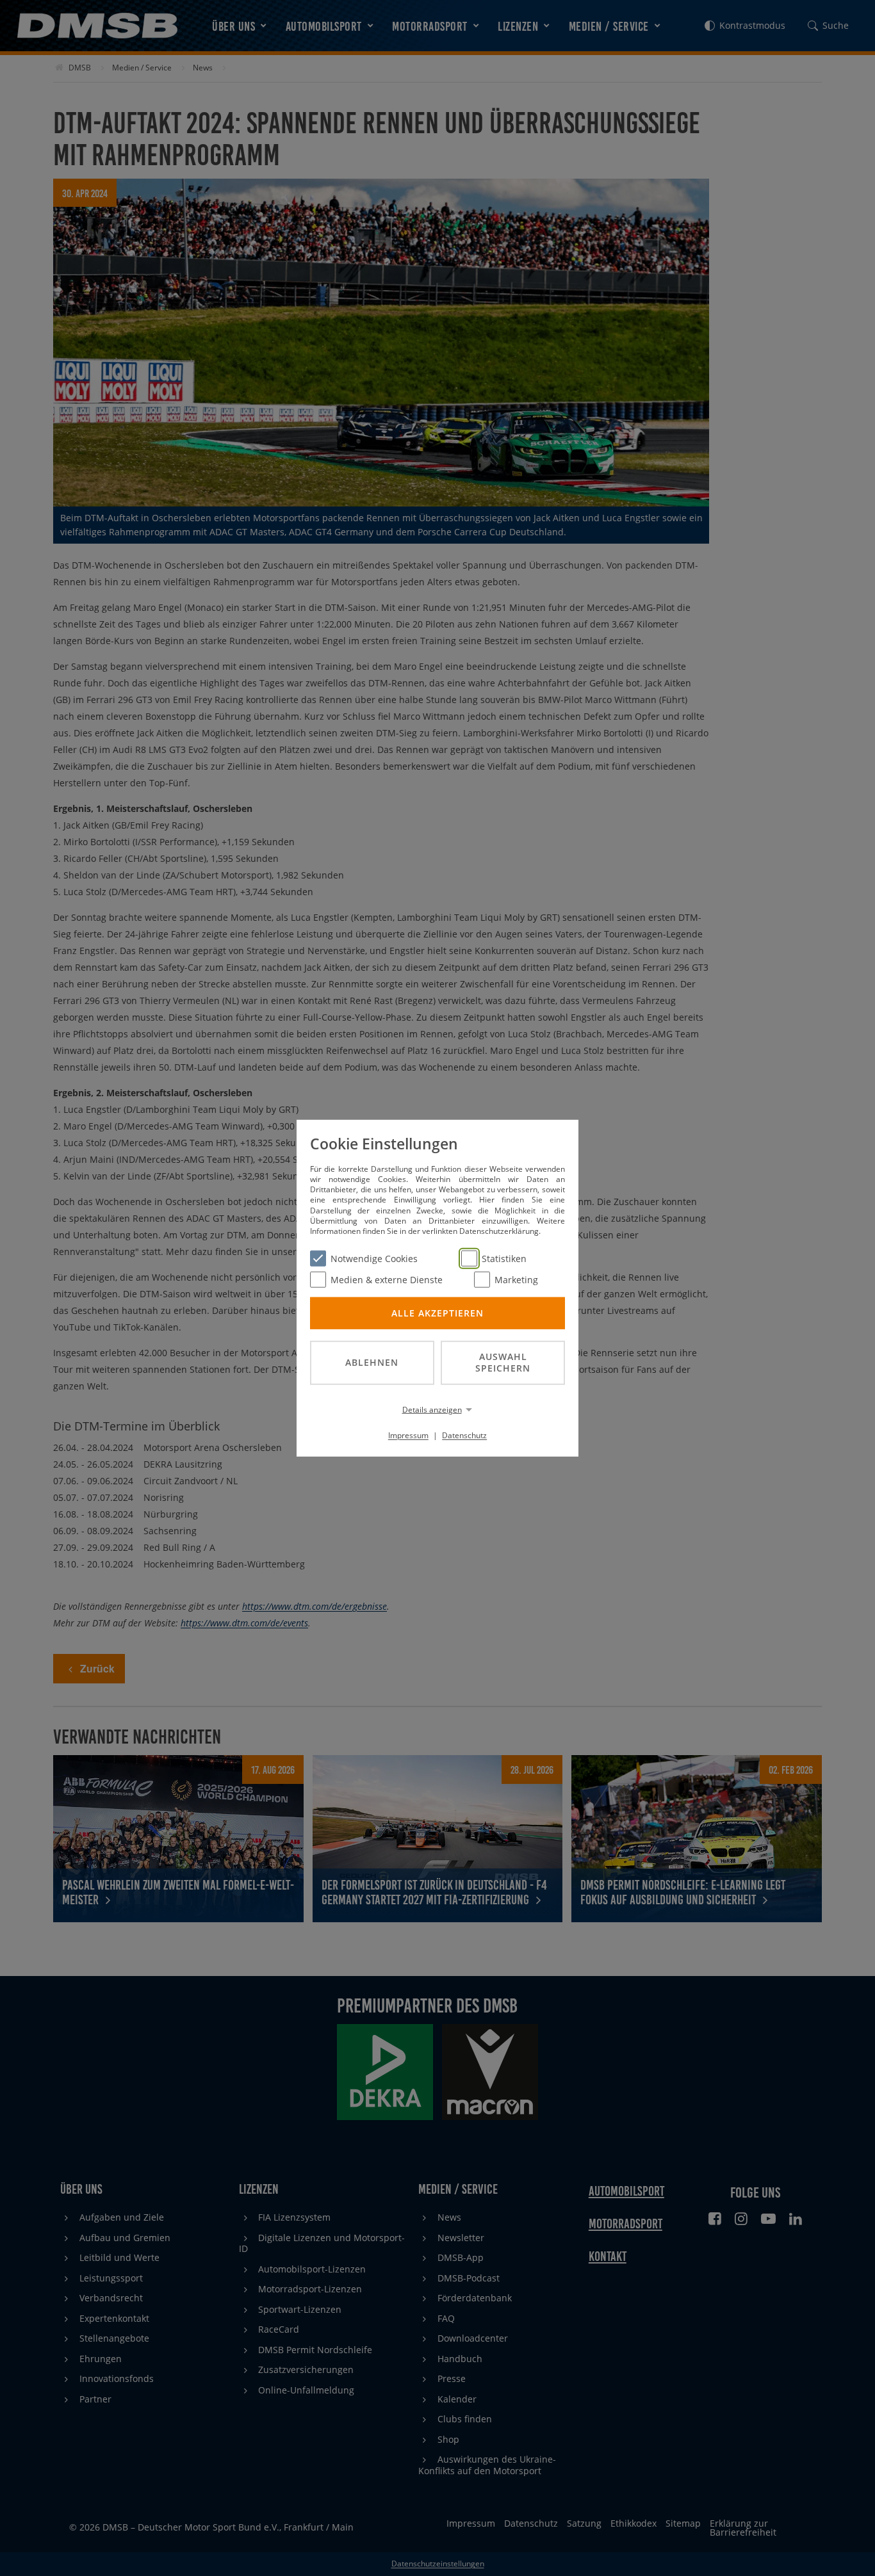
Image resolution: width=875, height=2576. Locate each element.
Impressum (408, 1435)
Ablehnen (372, 1362)
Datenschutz (464, 1435)
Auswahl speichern (503, 1362)
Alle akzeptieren (437, 1312)
